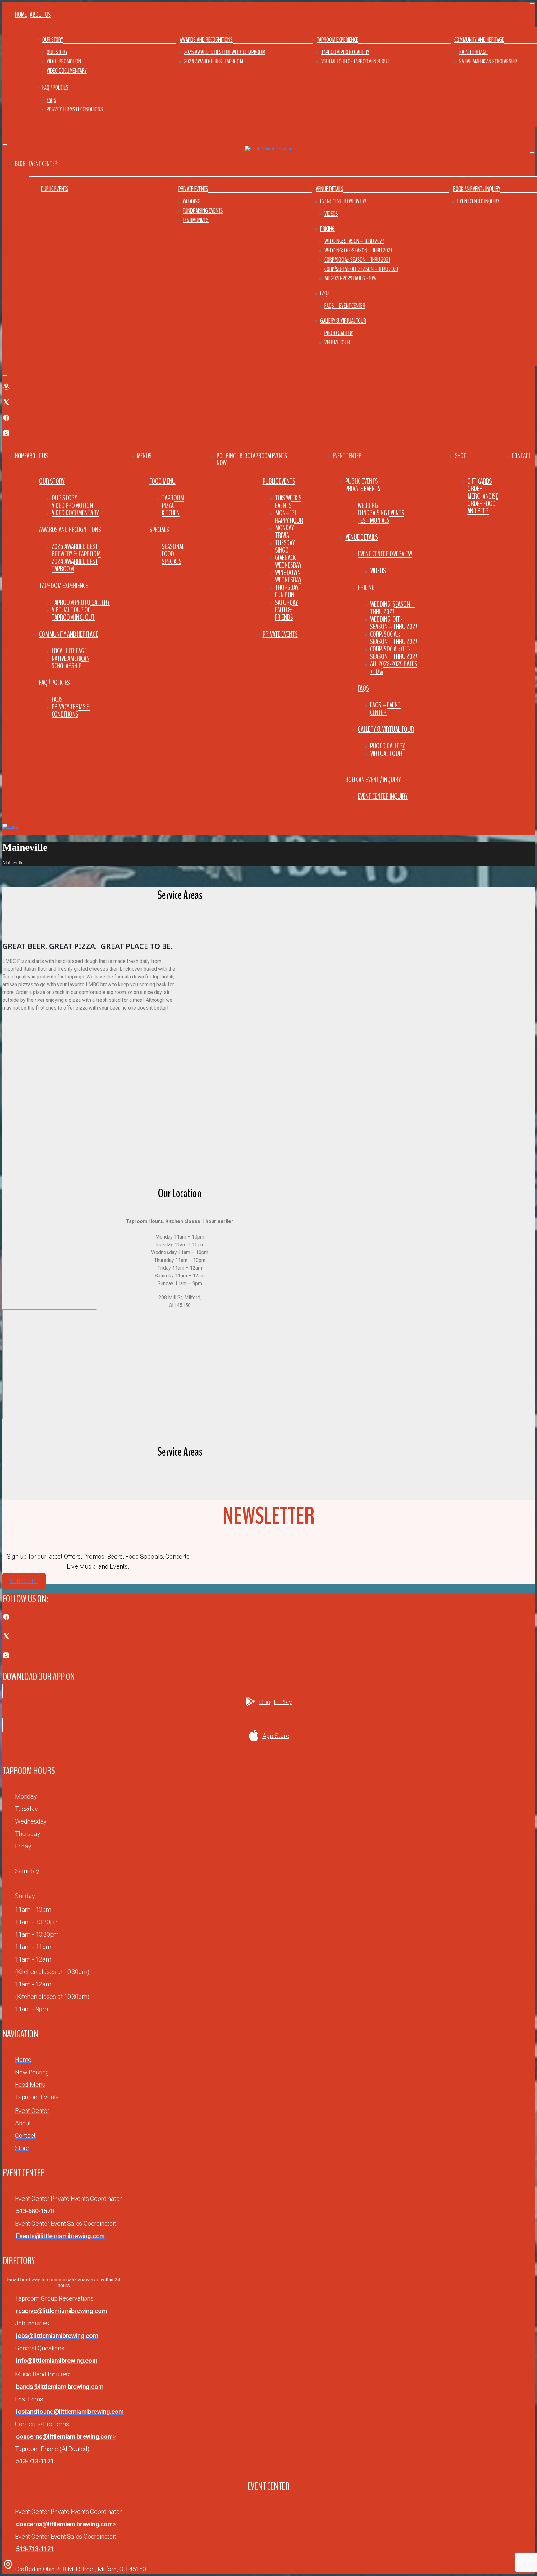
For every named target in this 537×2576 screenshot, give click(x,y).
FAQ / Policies (55, 87)
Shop (461, 456)
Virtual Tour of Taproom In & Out (355, 61)
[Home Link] (10, 826)
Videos (331, 214)
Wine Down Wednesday (288, 576)
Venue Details (330, 189)
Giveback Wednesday (288, 561)
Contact (521, 456)
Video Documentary (67, 71)
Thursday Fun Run (287, 591)
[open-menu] (533, 444)
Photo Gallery (339, 333)
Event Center (347, 456)
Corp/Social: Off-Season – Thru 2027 (361, 269)
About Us (37, 456)
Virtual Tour (337, 342)
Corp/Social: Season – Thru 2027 (357, 260)
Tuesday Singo (285, 546)
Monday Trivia (285, 531)
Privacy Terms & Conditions (75, 109)
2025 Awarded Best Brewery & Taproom (225, 52)
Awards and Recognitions (206, 40)
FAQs (51, 100)
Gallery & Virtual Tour (343, 321)
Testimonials (196, 220)
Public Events (55, 189)
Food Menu (163, 481)
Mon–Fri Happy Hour (289, 517)
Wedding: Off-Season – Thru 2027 (358, 250)
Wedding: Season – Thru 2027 (354, 241)
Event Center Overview (343, 201)
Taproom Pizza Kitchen (173, 505)
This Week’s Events (288, 502)
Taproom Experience (338, 40)
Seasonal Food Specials (173, 554)
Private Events (193, 189)
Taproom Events (268, 456)
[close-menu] (5, 145)
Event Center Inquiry (478, 201)
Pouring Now (226, 459)
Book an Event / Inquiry (477, 189)
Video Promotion (64, 61)
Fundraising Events (203, 211)
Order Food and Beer (482, 507)
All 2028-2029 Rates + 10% (350, 278)
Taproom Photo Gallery (345, 52)
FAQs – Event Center (345, 306)
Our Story (53, 40)
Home (21, 15)
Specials (159, 530)
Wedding (192, 201)
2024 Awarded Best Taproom (213, 61)
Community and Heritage (479, 40)
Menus (144, 456)
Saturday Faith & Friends (287, 610)
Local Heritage (473, 52)
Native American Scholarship (488, 61)
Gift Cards (480, 481)
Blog (20, 164)
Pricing (327, 229)
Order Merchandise (483, 492)
